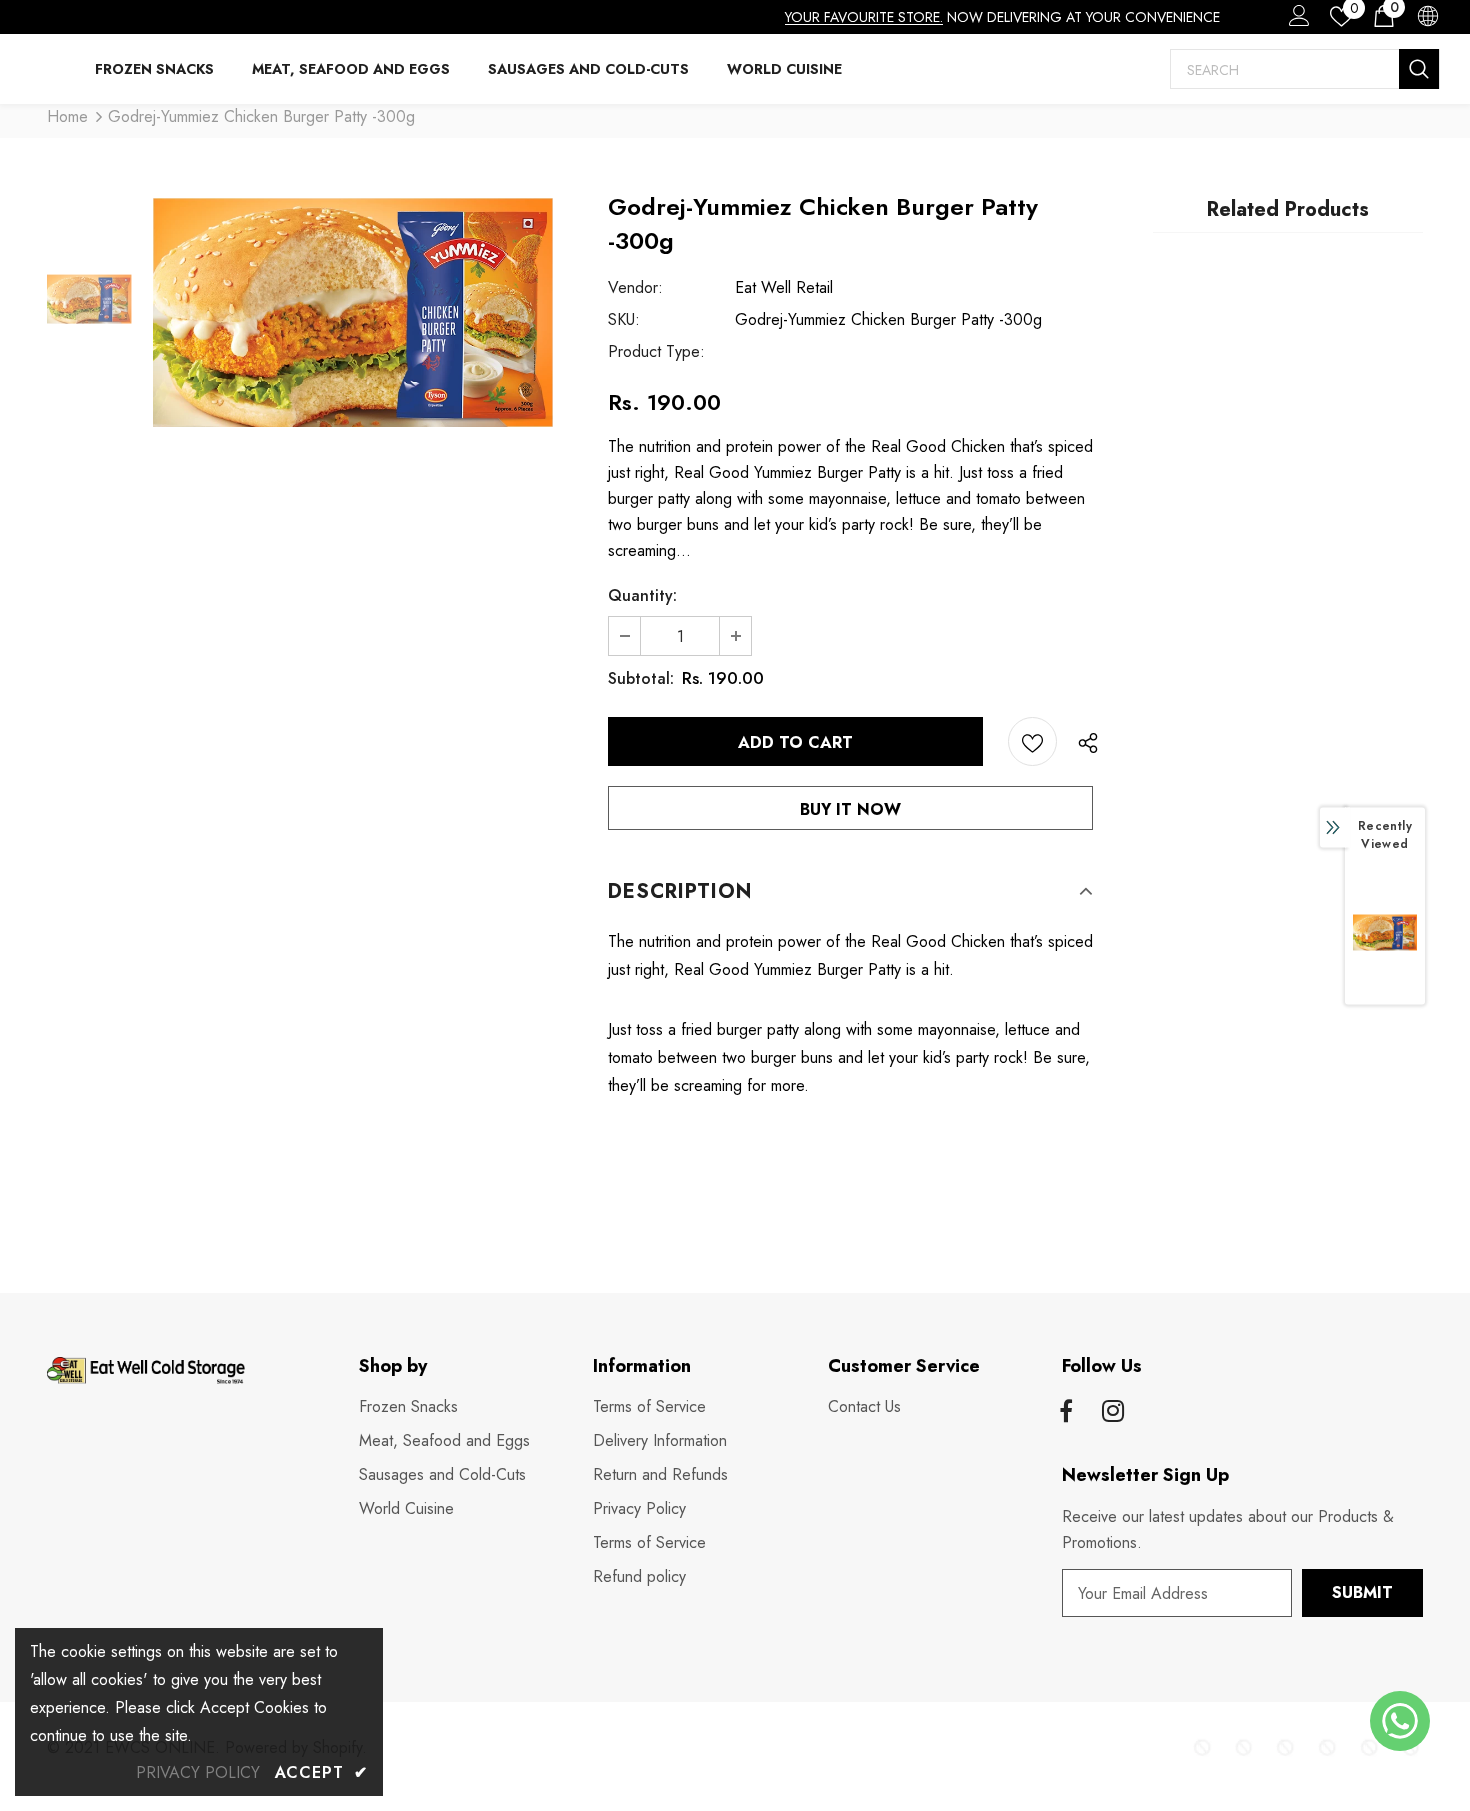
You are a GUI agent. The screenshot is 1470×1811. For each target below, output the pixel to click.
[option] (353, 312)
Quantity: (642, 595)
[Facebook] (1066, 1413)
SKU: (624, 319)
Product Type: (656, 351)
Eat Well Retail (784, 287)
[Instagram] (1113, 1413)
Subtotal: (641, 678)
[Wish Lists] (1032, 741)
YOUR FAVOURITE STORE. (864, 17)
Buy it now (850, 809)
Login (1296, 21)
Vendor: (635, 287)
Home (67, 116)
